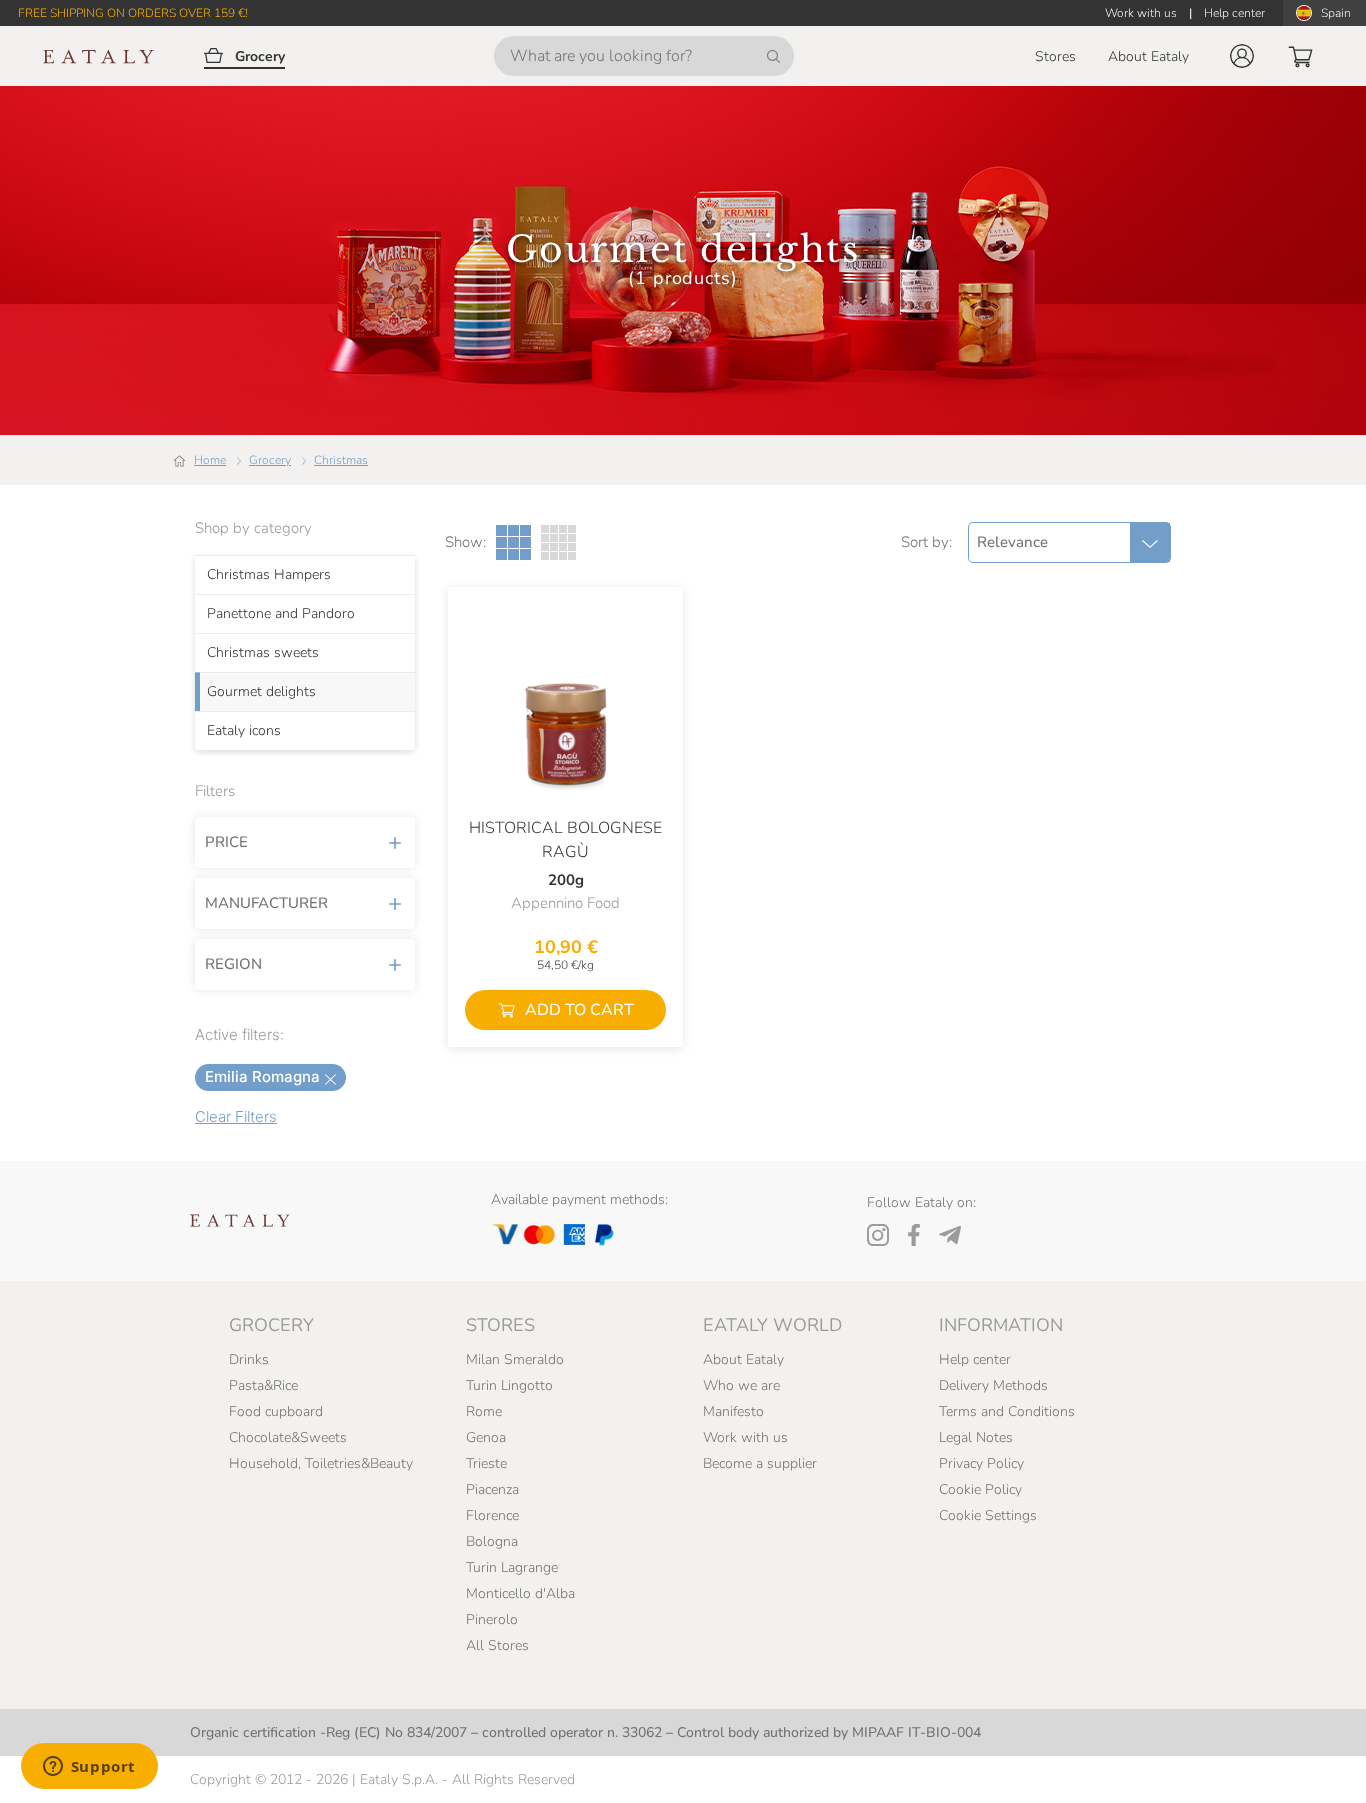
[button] (1242, 56)
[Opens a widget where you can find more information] (89, 1768)
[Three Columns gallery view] (513, 542)
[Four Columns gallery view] (558, 542)
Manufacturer (266, 903)
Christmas (341, 460)
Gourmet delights (261, 692)
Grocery (270, 460)
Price (226, 842)
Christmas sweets (263, 653)
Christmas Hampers (269, 575)
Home (210, 460)
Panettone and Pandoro (281, 614)
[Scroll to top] (1314, 1765)
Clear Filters (236, 1116)
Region (233, 964)
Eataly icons (244, 731)
